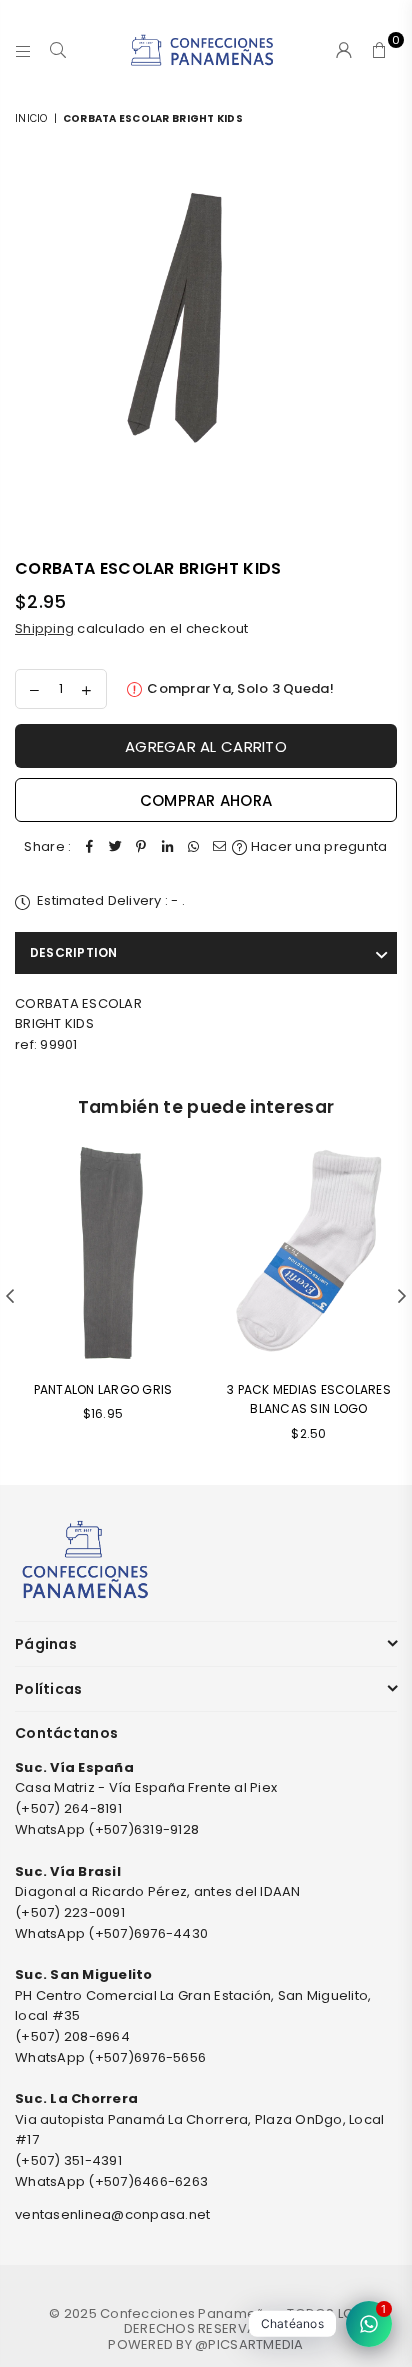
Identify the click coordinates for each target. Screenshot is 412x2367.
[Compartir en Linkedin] (167, 847)
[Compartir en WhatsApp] (193, 847)
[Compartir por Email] (219, 847)
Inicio (31, 118)
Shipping (44, 628)
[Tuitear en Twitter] (115, 847)
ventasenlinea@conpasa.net (113, 2214)
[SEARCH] (58, 50)
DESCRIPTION (74, 952)
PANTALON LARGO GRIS (103, 1389)
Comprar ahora (206, 800)
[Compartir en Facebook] (89, 847)
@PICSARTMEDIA (249, 2344)
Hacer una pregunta (317, 846)
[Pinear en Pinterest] (141, 847)
